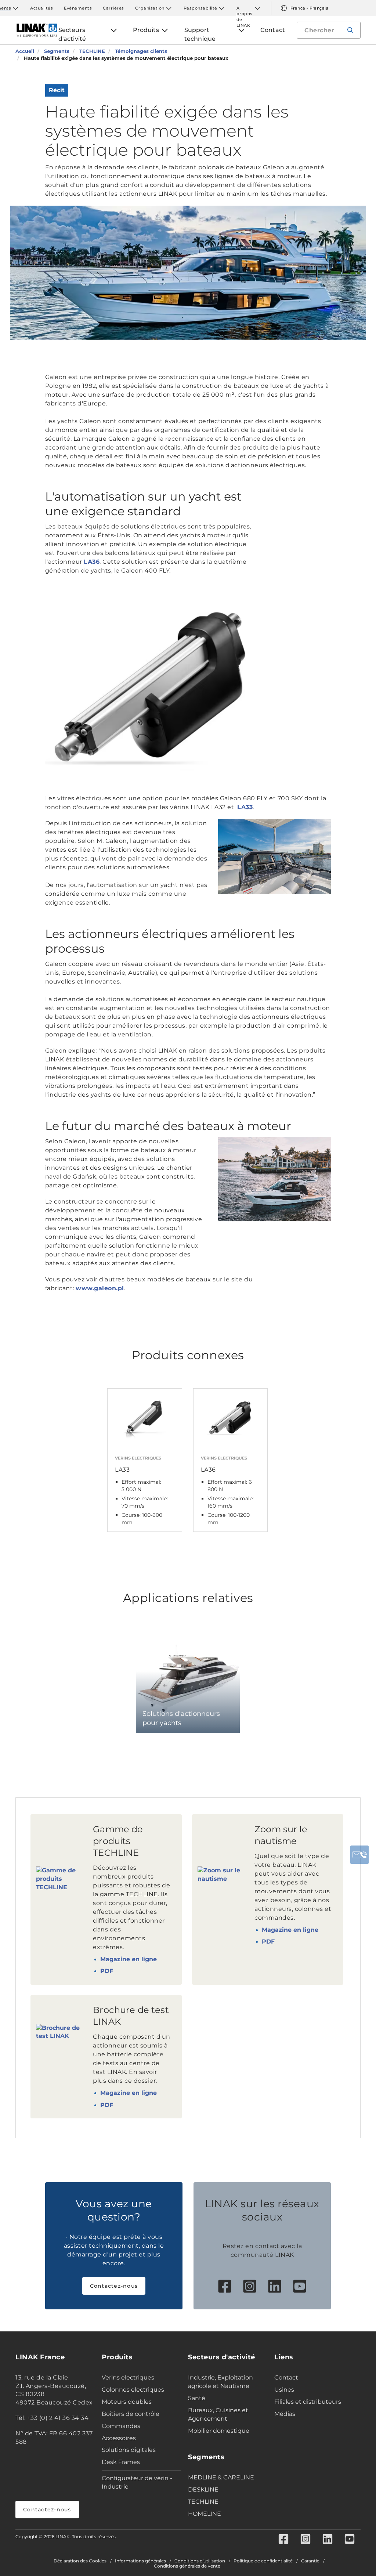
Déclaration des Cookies (80, 2561)
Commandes (121, 2426)
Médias (285, 2414)
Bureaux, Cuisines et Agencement (218, 2414)
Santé (197, 2398)
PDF (107, 1971)
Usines (284, 2390)
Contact (286, 2377)
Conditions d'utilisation (200, 2561)
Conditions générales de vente (187, 2566)
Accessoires (119, 2438)
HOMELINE (205, 2514)
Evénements (78, 8)
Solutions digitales (129, 2450)
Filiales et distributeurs (308, 2402)
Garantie (310, 2561)
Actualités (41, 8)
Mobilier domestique (219, 2431)
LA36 (92, 562)
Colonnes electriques (133, 2390)
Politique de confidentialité (263, 2561)
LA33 (245, 807)
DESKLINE (203, 2490)
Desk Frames (121, 2462)
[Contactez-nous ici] (359, 1855)
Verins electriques (128, 2377)
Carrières (113, 8)
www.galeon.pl (100, 1288)
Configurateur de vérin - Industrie (137, 2482)
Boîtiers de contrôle (131, 2414)
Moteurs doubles (127, 2402)
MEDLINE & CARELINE (221, 2477)
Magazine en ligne (129, 1959)
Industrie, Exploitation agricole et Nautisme (220, 2382)
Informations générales (140, 2561)
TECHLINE (203, 2502)
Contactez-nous (114, 2286)
